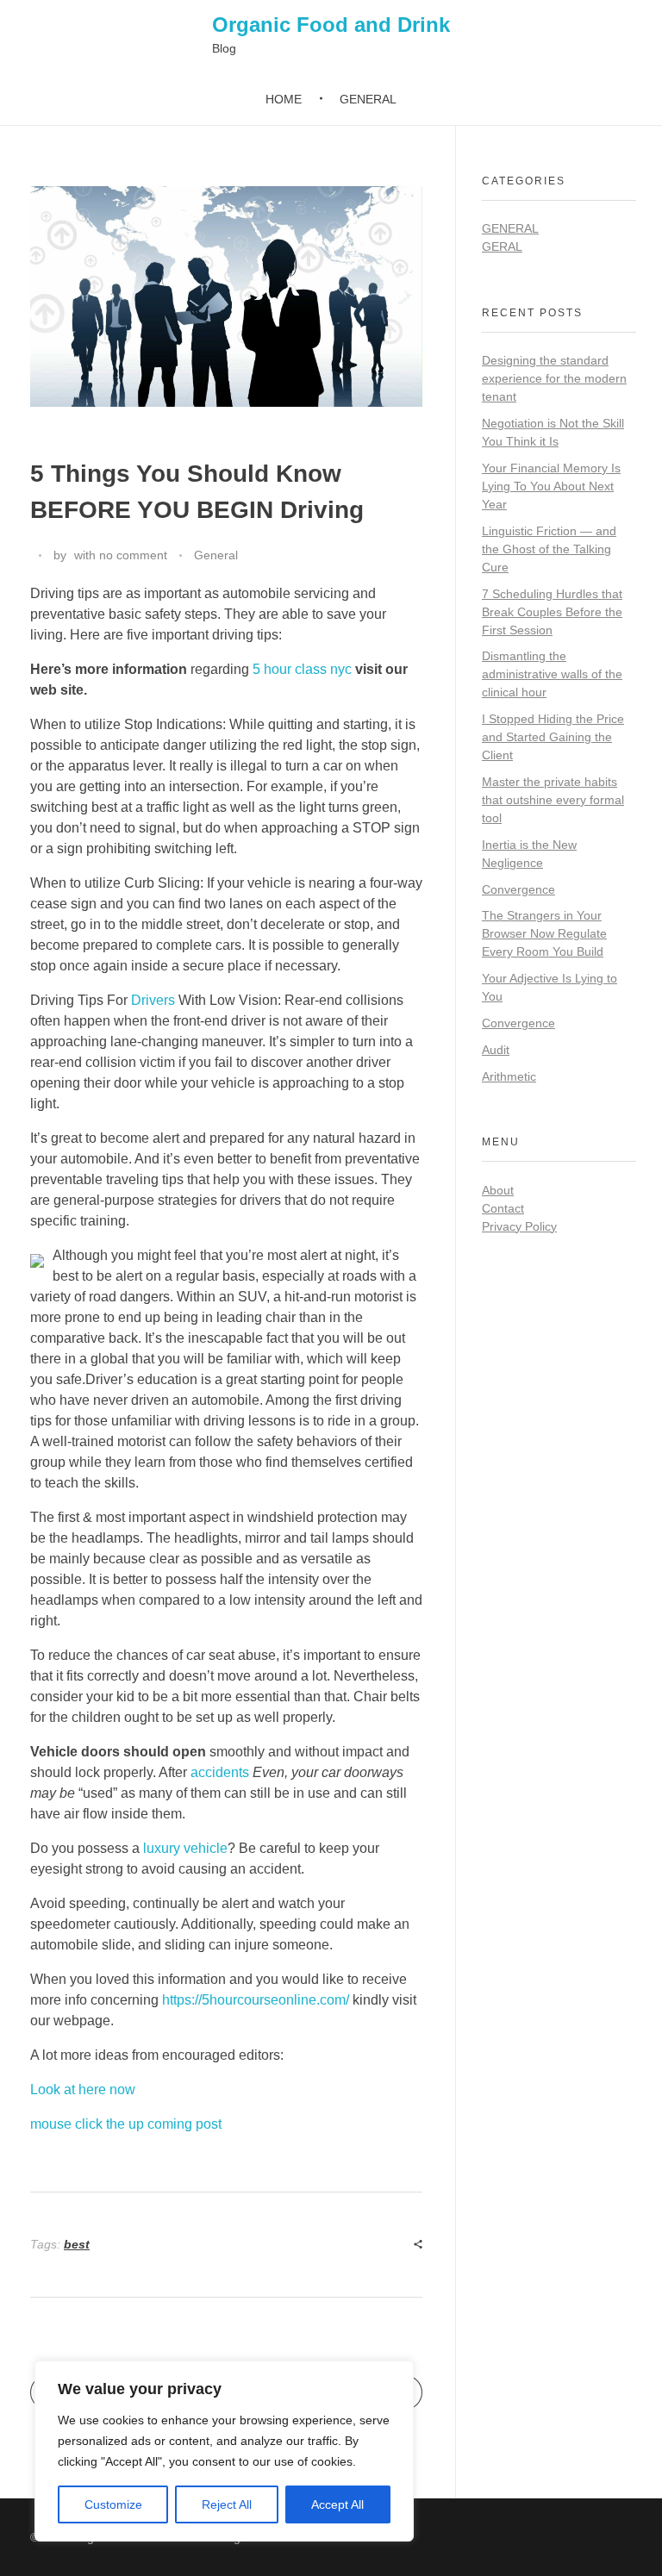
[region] (224, 2451)
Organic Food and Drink (331, 25)
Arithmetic (509, 1076)
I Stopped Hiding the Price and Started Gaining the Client (553, 737)
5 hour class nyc (302, 669)
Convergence (518, 889)
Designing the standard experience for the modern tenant (554, 378)
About (498, 1190)
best (77, 2244)
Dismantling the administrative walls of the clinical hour (552, 674)
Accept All (337, 2504)
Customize (113, 2504)
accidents (220, 1772)
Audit (496, 1050)
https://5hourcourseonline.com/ (256, 2000)
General (216, 555)
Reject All (227, 2504)
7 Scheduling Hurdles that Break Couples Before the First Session (552, 612)
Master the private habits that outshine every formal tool (553, 800)
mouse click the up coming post (126, 2124)
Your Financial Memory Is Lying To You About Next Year (551, 486)
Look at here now (83, 2089)
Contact (503, 1208)
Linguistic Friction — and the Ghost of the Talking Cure (549, 549)
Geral (502, 246)
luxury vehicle (185, 1848)
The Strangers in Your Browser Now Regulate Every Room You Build (544, 933)
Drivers (153, 1000)
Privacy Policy (519, 1226)
